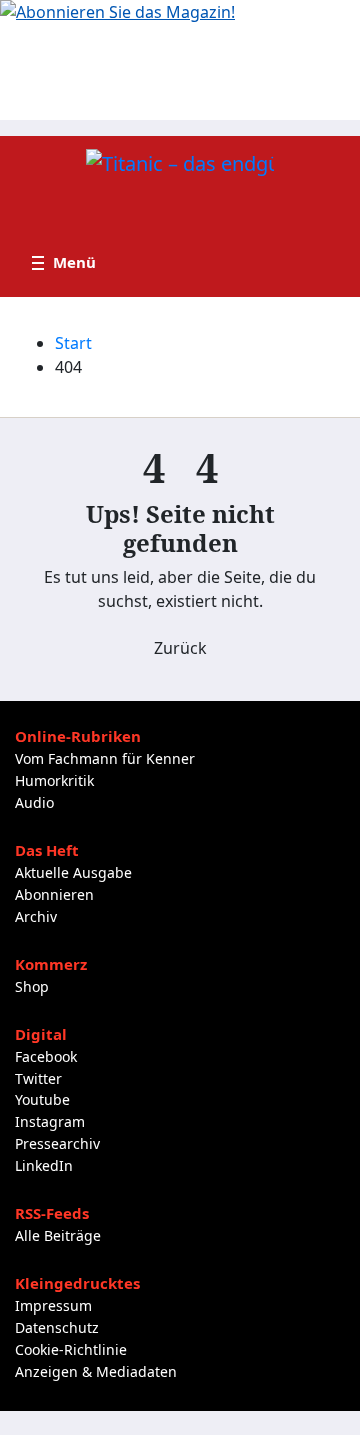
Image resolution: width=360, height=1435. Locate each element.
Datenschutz (57, 1327)
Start (73, 343)
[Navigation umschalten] (64, 263)
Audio (34, 802)
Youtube (42, 1099)
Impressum (53, 1305)
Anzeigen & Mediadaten (96, 1371)
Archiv (36, 916)
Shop (32, 986)
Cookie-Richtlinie (71, 1349)
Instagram (50, 1121)
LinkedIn (44, 1165)
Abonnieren (54, 894)
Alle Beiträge (58, 1235)
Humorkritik (54, 780)
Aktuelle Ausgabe (73, 872)
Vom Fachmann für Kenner (105, 758)
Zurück (180, 648)
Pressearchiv (57, 1143)
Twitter (38, 1078)
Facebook (46, 1056)
